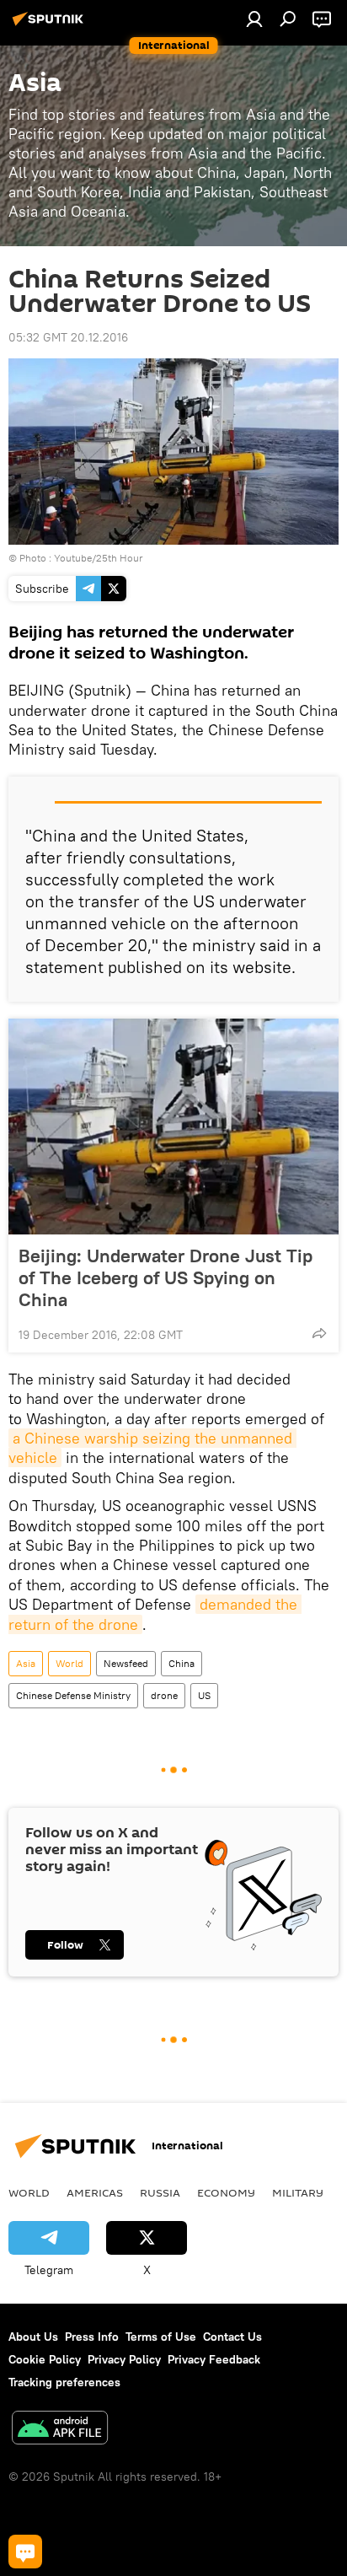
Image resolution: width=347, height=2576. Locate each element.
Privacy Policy (124, 2359)
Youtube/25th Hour (99, 558)
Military (298, 2192)
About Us (33, 2337)
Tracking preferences (64, 2382)
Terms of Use (161, 2337)
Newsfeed (126, 1663)
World (69, 1663)
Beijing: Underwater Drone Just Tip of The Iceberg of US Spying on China (165, 1277)
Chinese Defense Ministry (73, 1695)
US (204, 1695)
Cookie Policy (45, 2359)
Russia (160, 2192)
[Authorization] (254, 19)
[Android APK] (60, 2430)
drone (164, 1695)
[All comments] (25, 2552)
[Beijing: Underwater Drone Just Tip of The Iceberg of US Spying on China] (173, 1127)
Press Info (92, 2337)
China (182, 1663)
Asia (26, 1663)
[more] (319, 1333)
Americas (95, 2192)
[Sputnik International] (51, 25)
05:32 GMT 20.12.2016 (68, 337)
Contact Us (232, 2337)
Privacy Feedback (214, 2359)
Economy (226, 2192)
